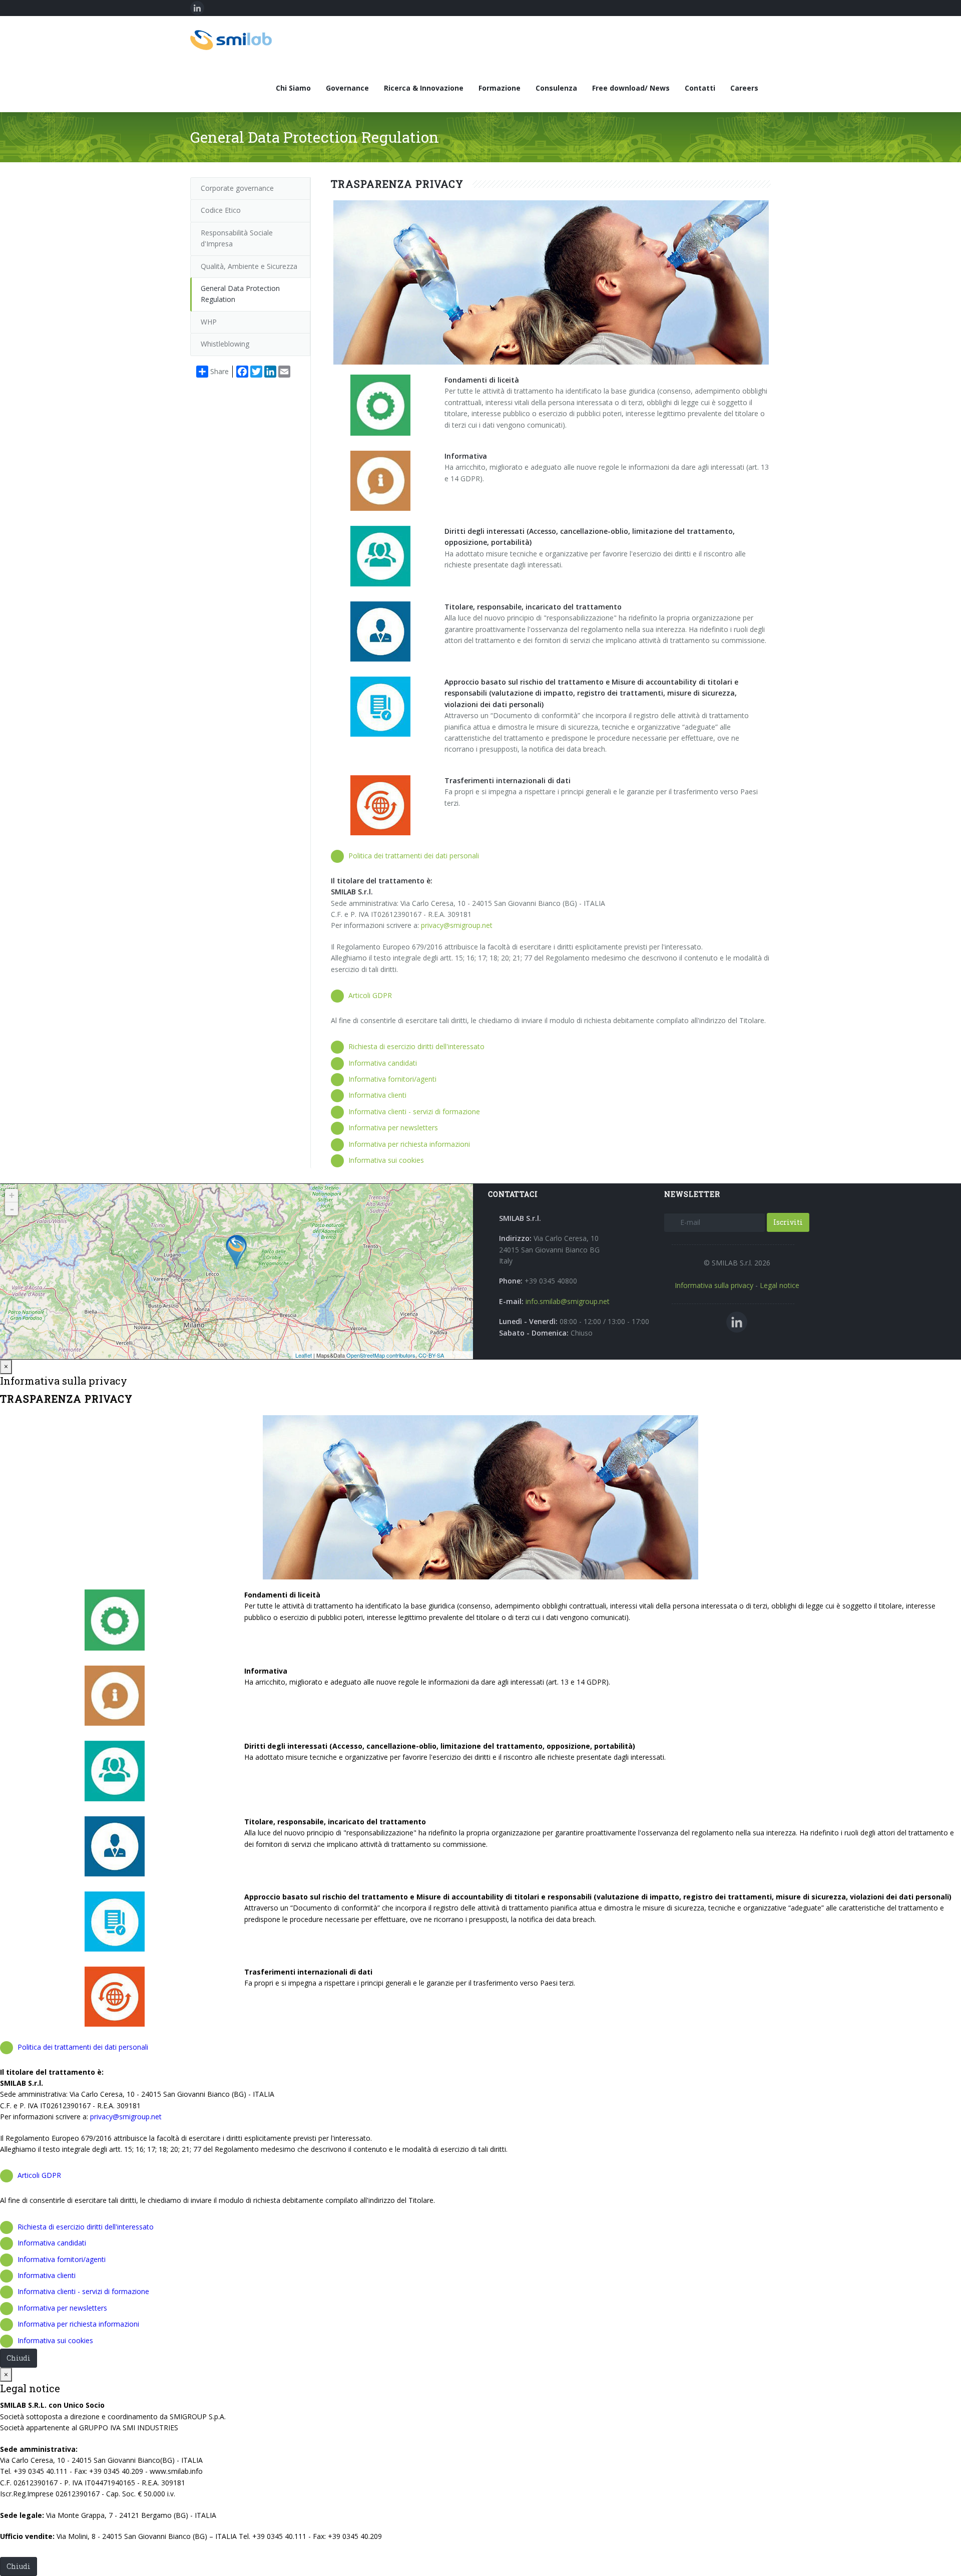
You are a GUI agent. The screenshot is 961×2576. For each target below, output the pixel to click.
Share (219, 371)
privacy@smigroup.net (457, 925)
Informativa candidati (383, 1063)
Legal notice (780, 1285)
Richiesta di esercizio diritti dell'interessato (416, 1046)
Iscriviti (788, 1222)
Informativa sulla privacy (714, 1285)
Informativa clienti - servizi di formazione (414, 1111)
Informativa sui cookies (386, 1160)
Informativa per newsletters (393, 1128)
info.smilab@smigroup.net (568, 1301)
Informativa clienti (377, 1095)
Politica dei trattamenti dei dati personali (414, 856)
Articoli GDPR (370, 995)
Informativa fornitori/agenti (392, 1079)
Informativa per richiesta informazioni (409, 1144)
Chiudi (19, 2358)
